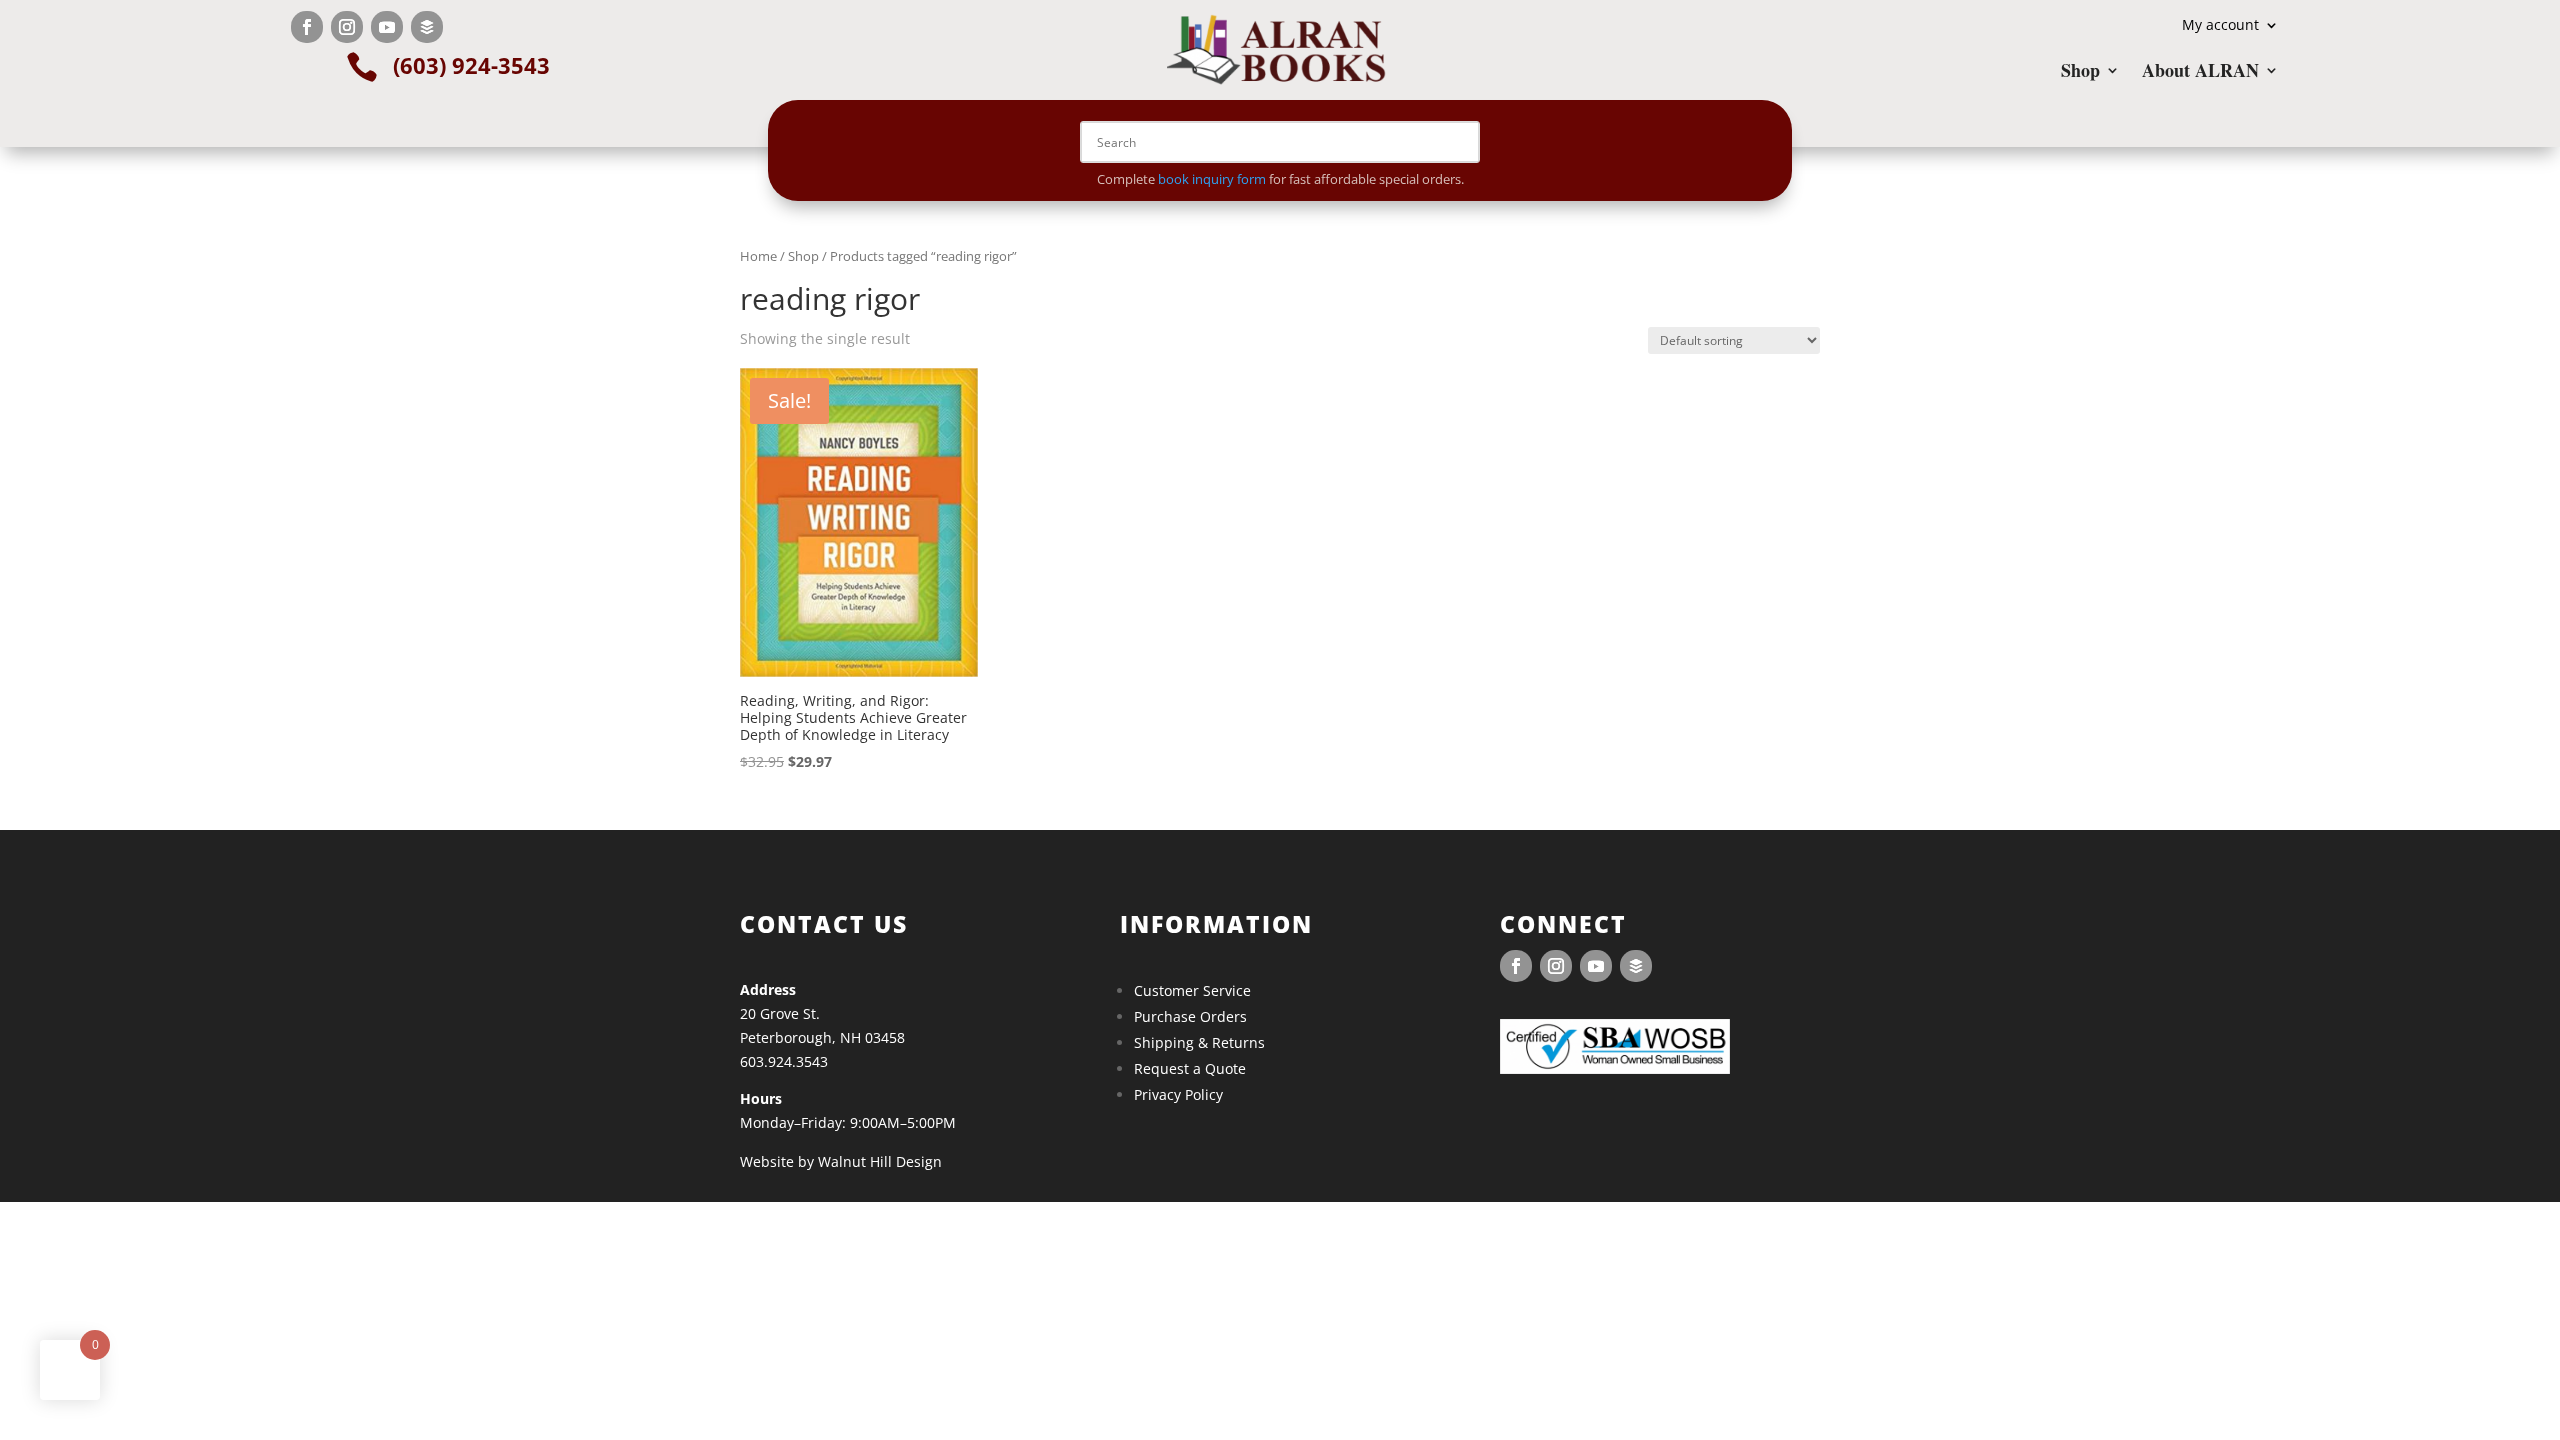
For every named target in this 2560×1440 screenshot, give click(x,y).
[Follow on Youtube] (387, 27)
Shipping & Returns (1199, 1042)
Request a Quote (1190, 1068)
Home (758, 256)
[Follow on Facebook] (307, 27)
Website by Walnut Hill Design (841, 1161)
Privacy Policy (1178, 1094)
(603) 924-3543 (471, 65)
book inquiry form (1212, 179)
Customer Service (1192, 990)
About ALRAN (2200, 73)
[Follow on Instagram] (347, 27)
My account (2220, 26)
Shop (2080, 73)
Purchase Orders (1190, 1016)
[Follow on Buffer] (427, 27)
